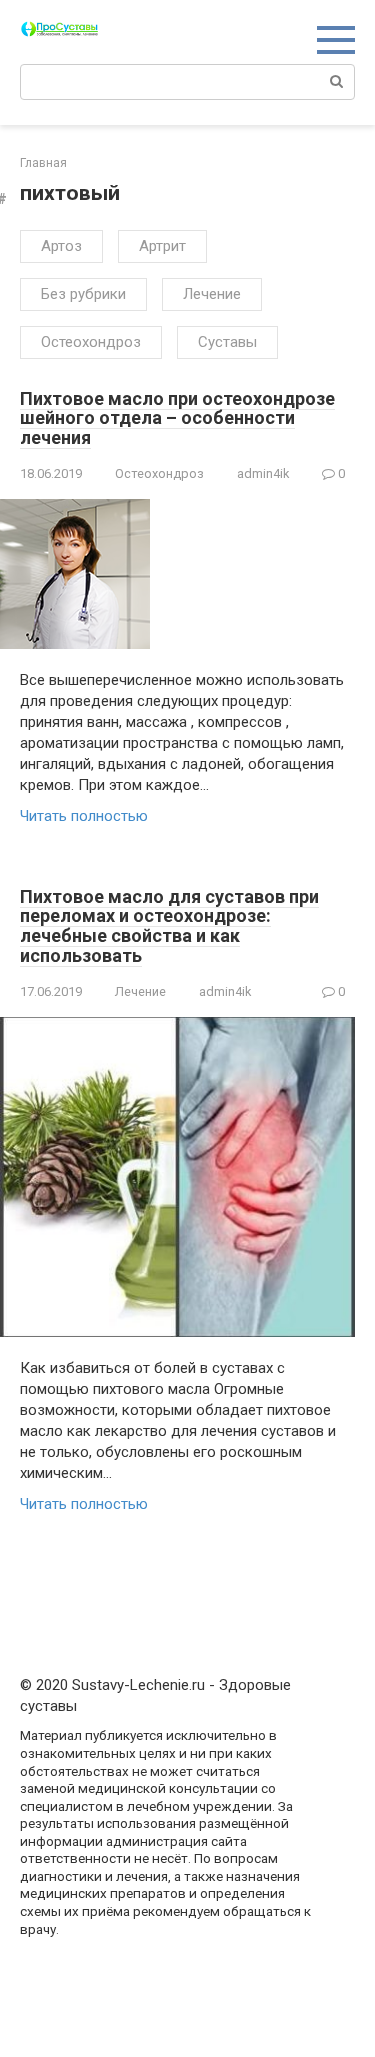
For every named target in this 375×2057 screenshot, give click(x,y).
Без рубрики (83, 294)
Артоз (61, 246)
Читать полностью (84, 816)
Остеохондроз (91, 342)
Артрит (162, 246)
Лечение (212, 294)
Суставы (227, 342)
